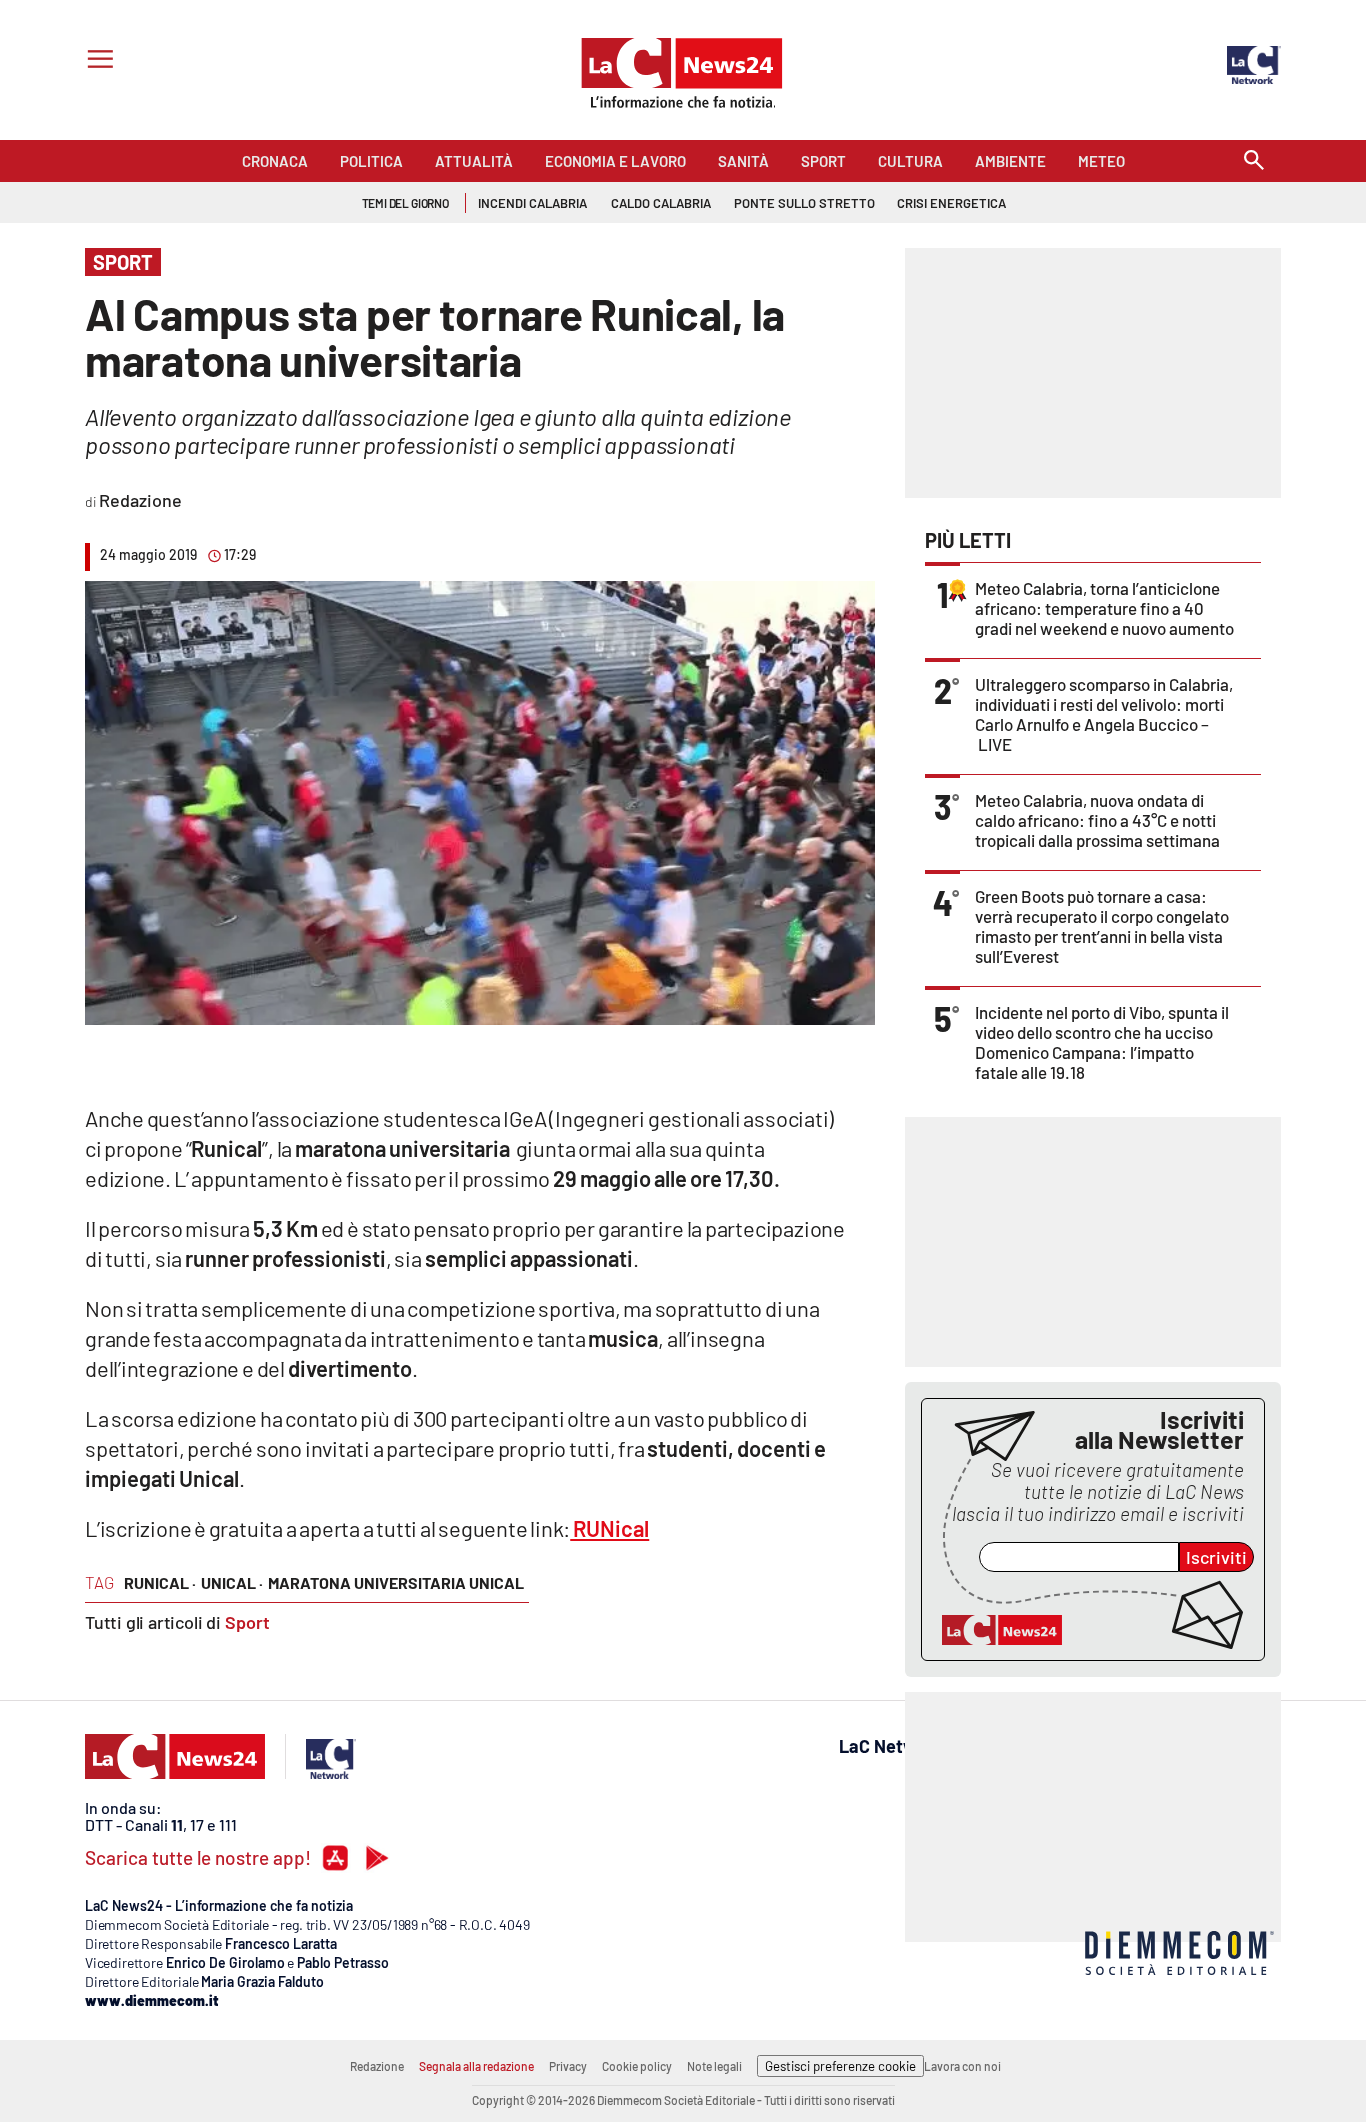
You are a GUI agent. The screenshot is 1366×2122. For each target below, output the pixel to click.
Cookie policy (637, 2066)
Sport (247, 1622)
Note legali (714, 2066)
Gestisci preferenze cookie (840, 2066)
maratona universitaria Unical (396, 1582)
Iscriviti (1216, 1557)
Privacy (568, 2066)
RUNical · (160, 1582)
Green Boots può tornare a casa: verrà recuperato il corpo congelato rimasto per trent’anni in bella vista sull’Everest (1102, 926)
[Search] (1254, 161)
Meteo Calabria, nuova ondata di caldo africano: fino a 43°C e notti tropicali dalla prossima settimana (1097, 820)
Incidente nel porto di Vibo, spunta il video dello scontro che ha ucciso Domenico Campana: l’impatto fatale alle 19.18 (1102, 1042)
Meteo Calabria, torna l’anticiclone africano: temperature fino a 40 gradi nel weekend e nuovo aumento (1104, 608)
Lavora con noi (962, 2066)
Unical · (232, 1582)
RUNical (609, 1528)
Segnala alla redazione (476, 2066)
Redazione (377, 2066)
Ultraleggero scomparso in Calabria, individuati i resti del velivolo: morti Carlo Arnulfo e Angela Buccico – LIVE (1104, 714)
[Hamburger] (96, 61)
